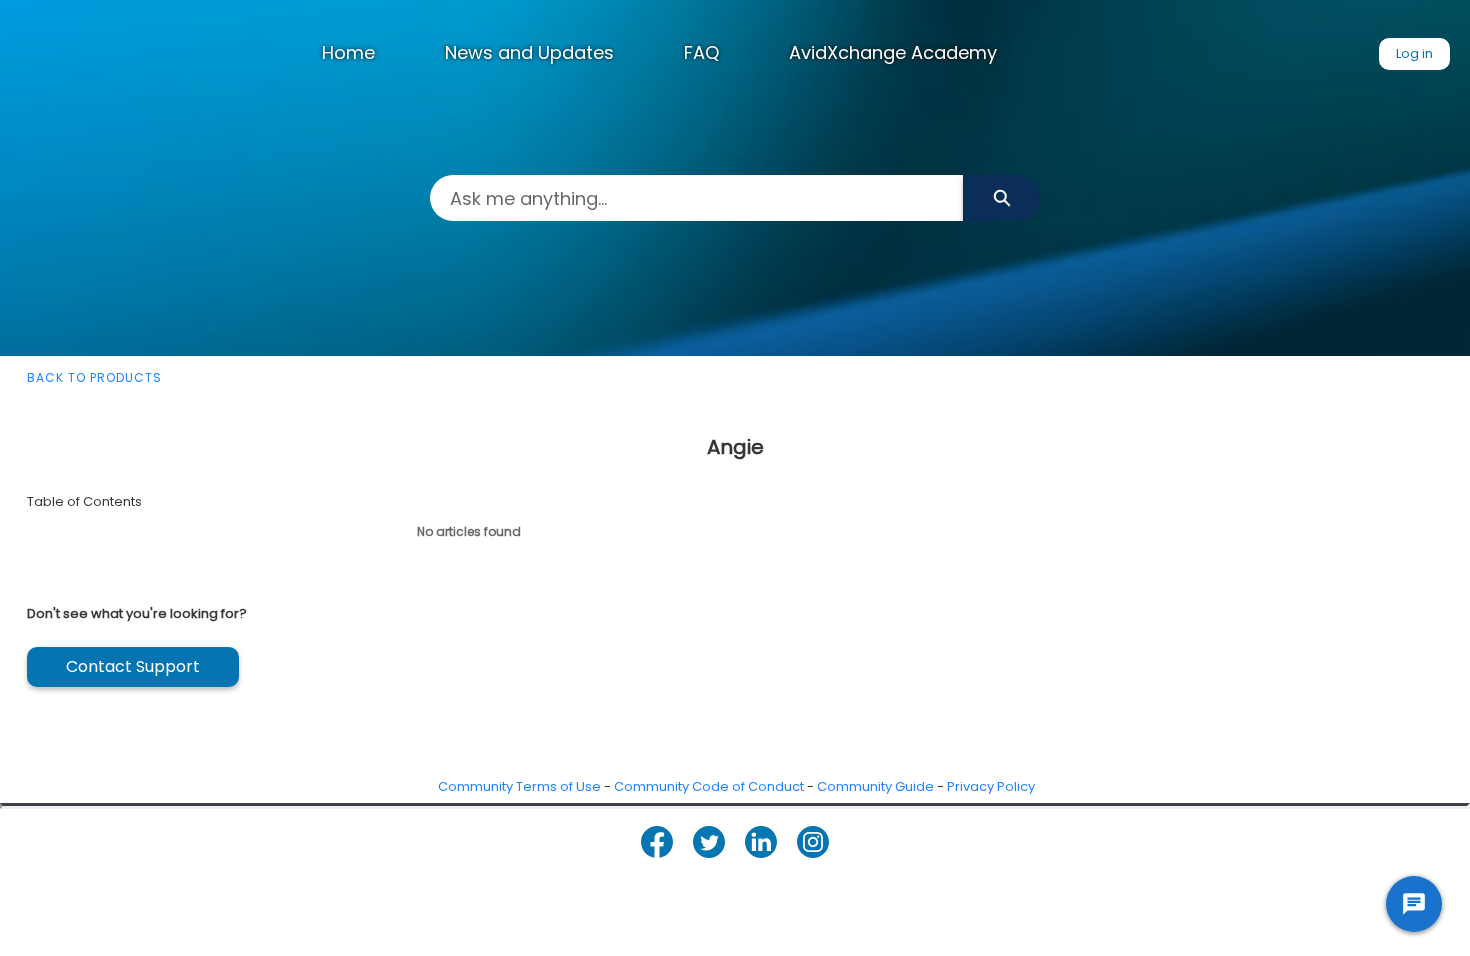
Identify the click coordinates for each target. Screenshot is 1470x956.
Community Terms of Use (519, 786)
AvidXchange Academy (893, 52)
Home (348, 52)
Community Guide (875, 786)
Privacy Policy (991, 786)
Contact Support (133, 666)
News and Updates (529, 52)
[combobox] (696, 198)
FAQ (701, 52)
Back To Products (94, 377)
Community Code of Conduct (709, 786)
